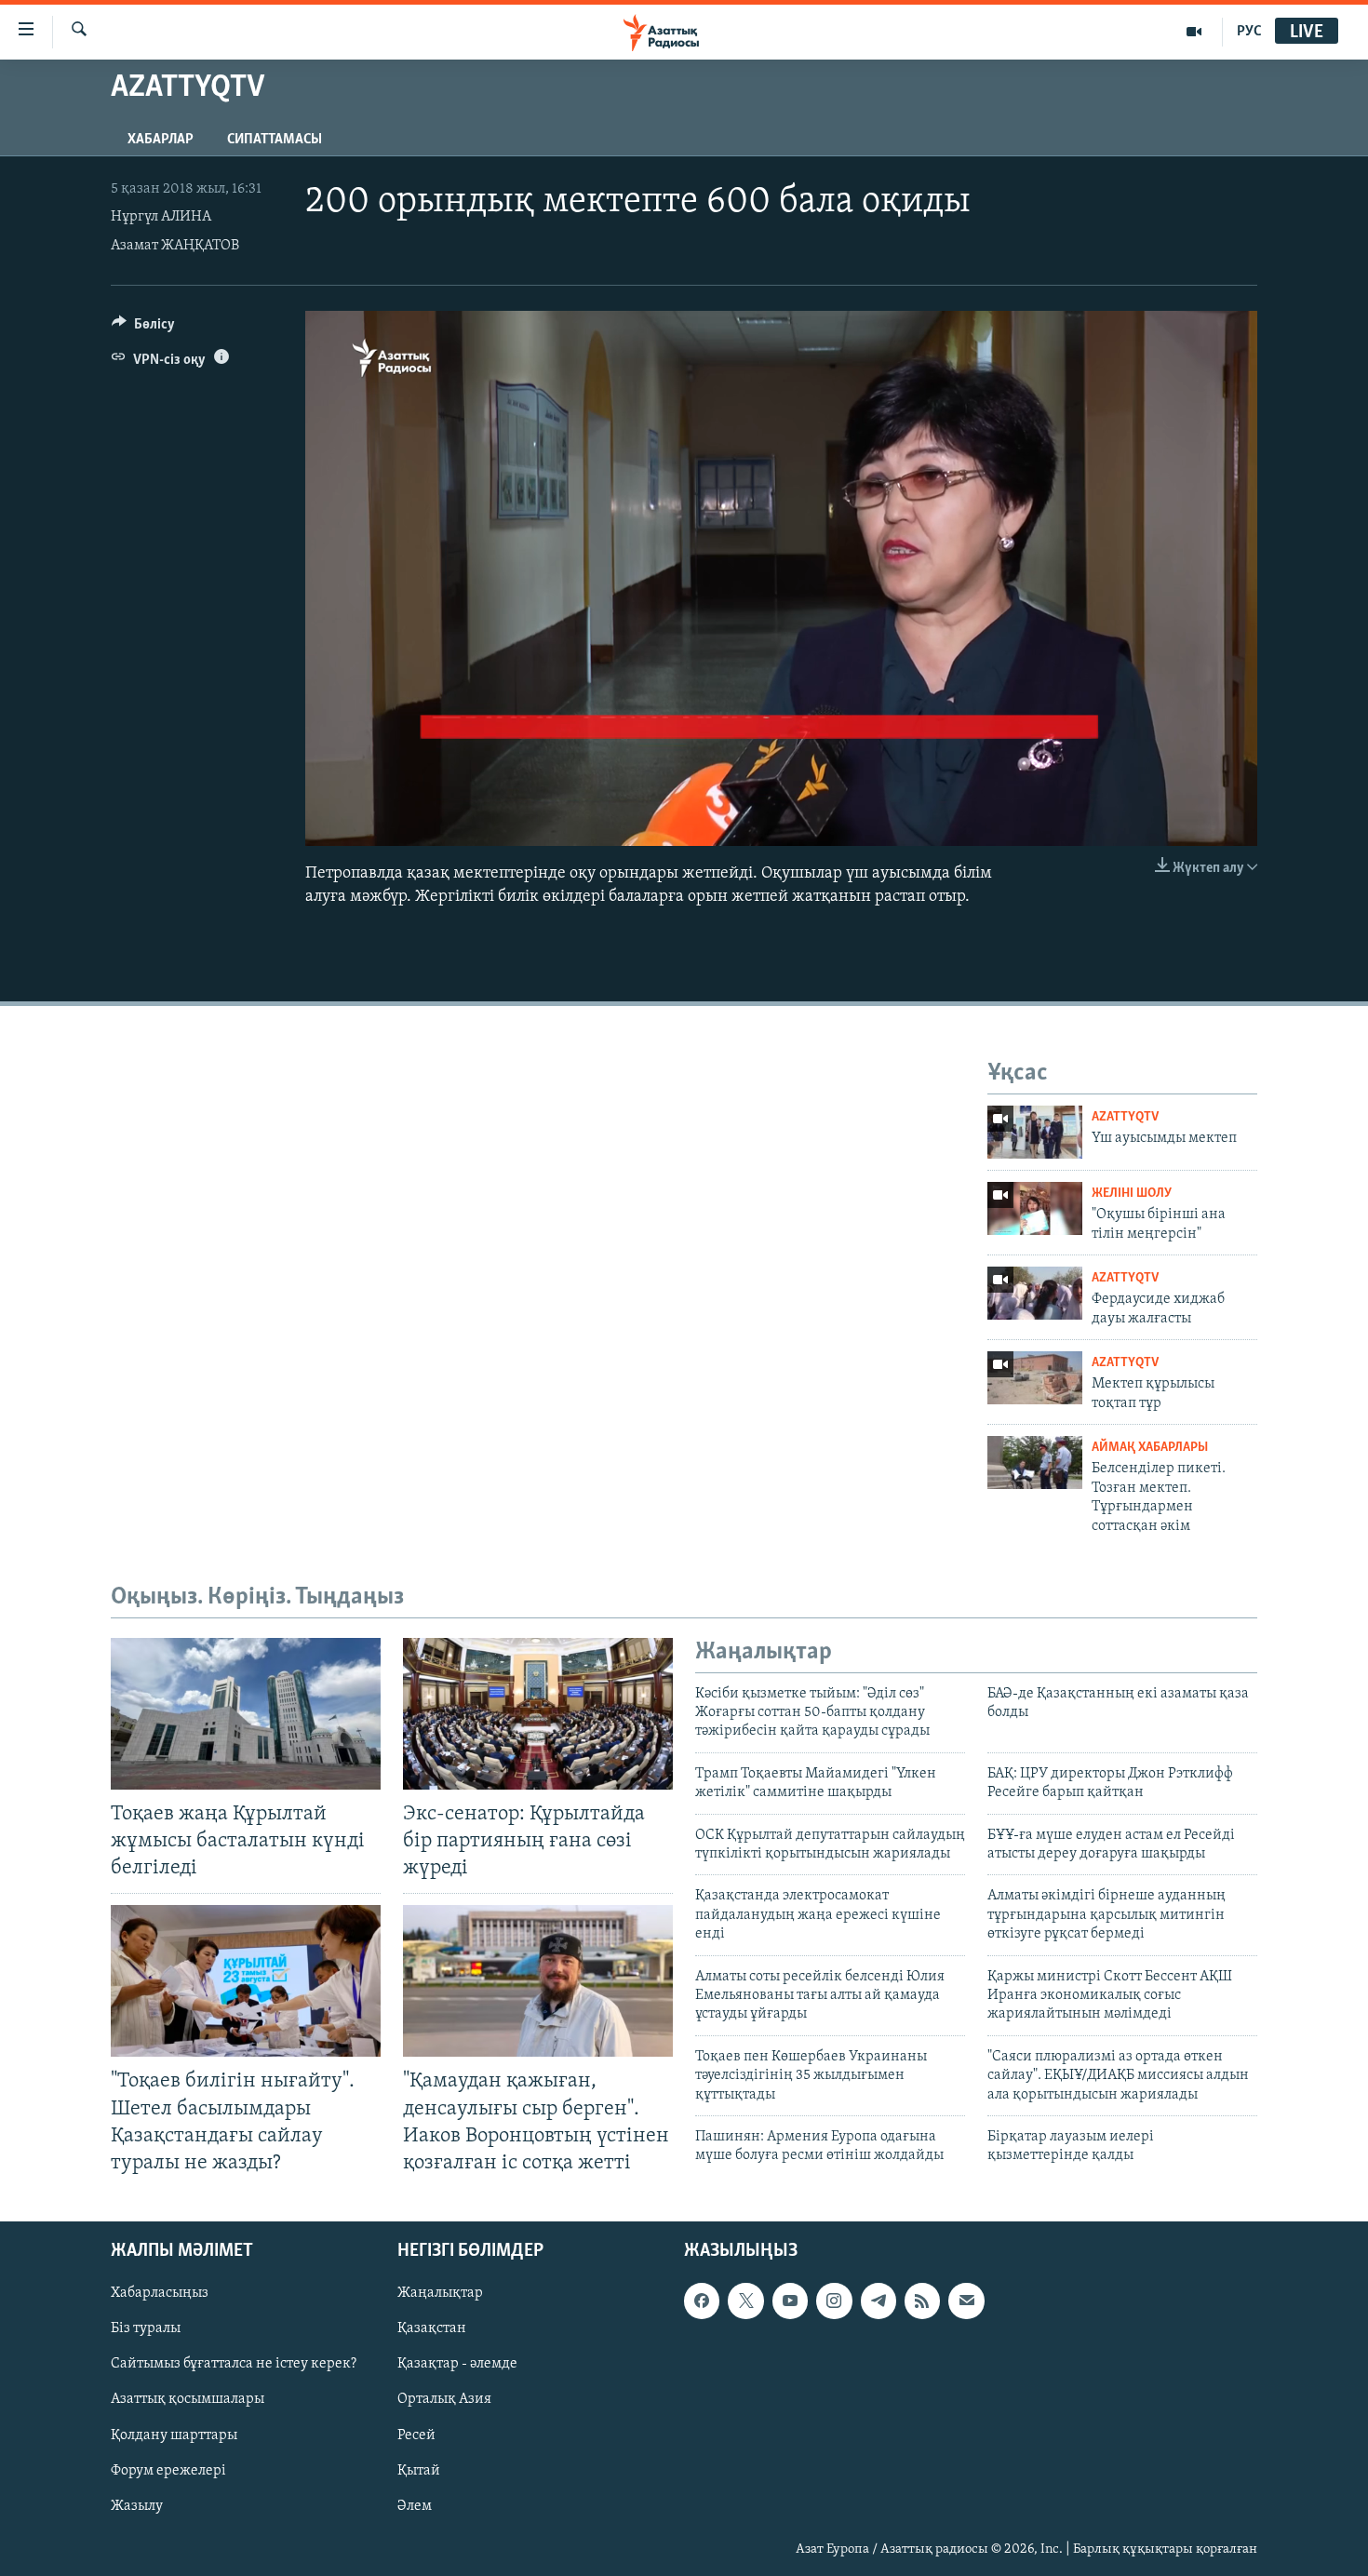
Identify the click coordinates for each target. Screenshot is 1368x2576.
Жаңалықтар (440, 2293)
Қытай (419, 2471)
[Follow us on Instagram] (834, 2301)
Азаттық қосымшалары (188, 2399)
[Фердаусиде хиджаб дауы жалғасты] (1035, 1293)
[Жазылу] (966, 2301)
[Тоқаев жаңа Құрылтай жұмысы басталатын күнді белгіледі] (246, 1714)
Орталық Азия (444, 2399)
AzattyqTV (1125, 1117)
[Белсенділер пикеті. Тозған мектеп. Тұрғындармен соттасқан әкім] (1035, 1462)
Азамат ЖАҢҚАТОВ (175, 246)
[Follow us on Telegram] (878, 2301)
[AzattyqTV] (1194, 32)
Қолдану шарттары (174, 2435)
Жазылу (137, 2506)
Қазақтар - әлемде (457, 2364)
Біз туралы (146, 2328)
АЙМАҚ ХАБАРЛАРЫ (1150, 1448)
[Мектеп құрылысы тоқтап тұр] (1035, 1378)
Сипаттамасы (275, 140)
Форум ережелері (168, 2471)
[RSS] (922, 2301)
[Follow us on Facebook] (702, 2301)
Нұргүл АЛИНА (161, 217)
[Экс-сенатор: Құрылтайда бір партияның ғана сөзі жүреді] (538, 1714)
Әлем (415, 2506)
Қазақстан (432, 2328)
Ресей (416, 2435)
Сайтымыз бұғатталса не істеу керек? (234, 2364)
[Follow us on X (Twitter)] (745, 2301)
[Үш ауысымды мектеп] (1035, 1132)
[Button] (143, 329)
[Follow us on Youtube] (790, 2301)
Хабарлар (161, 140)
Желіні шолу (1132, 1194)
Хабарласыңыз (160, 2293)
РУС (1249, 32)
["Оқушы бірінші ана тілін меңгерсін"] (1035, 1208)
